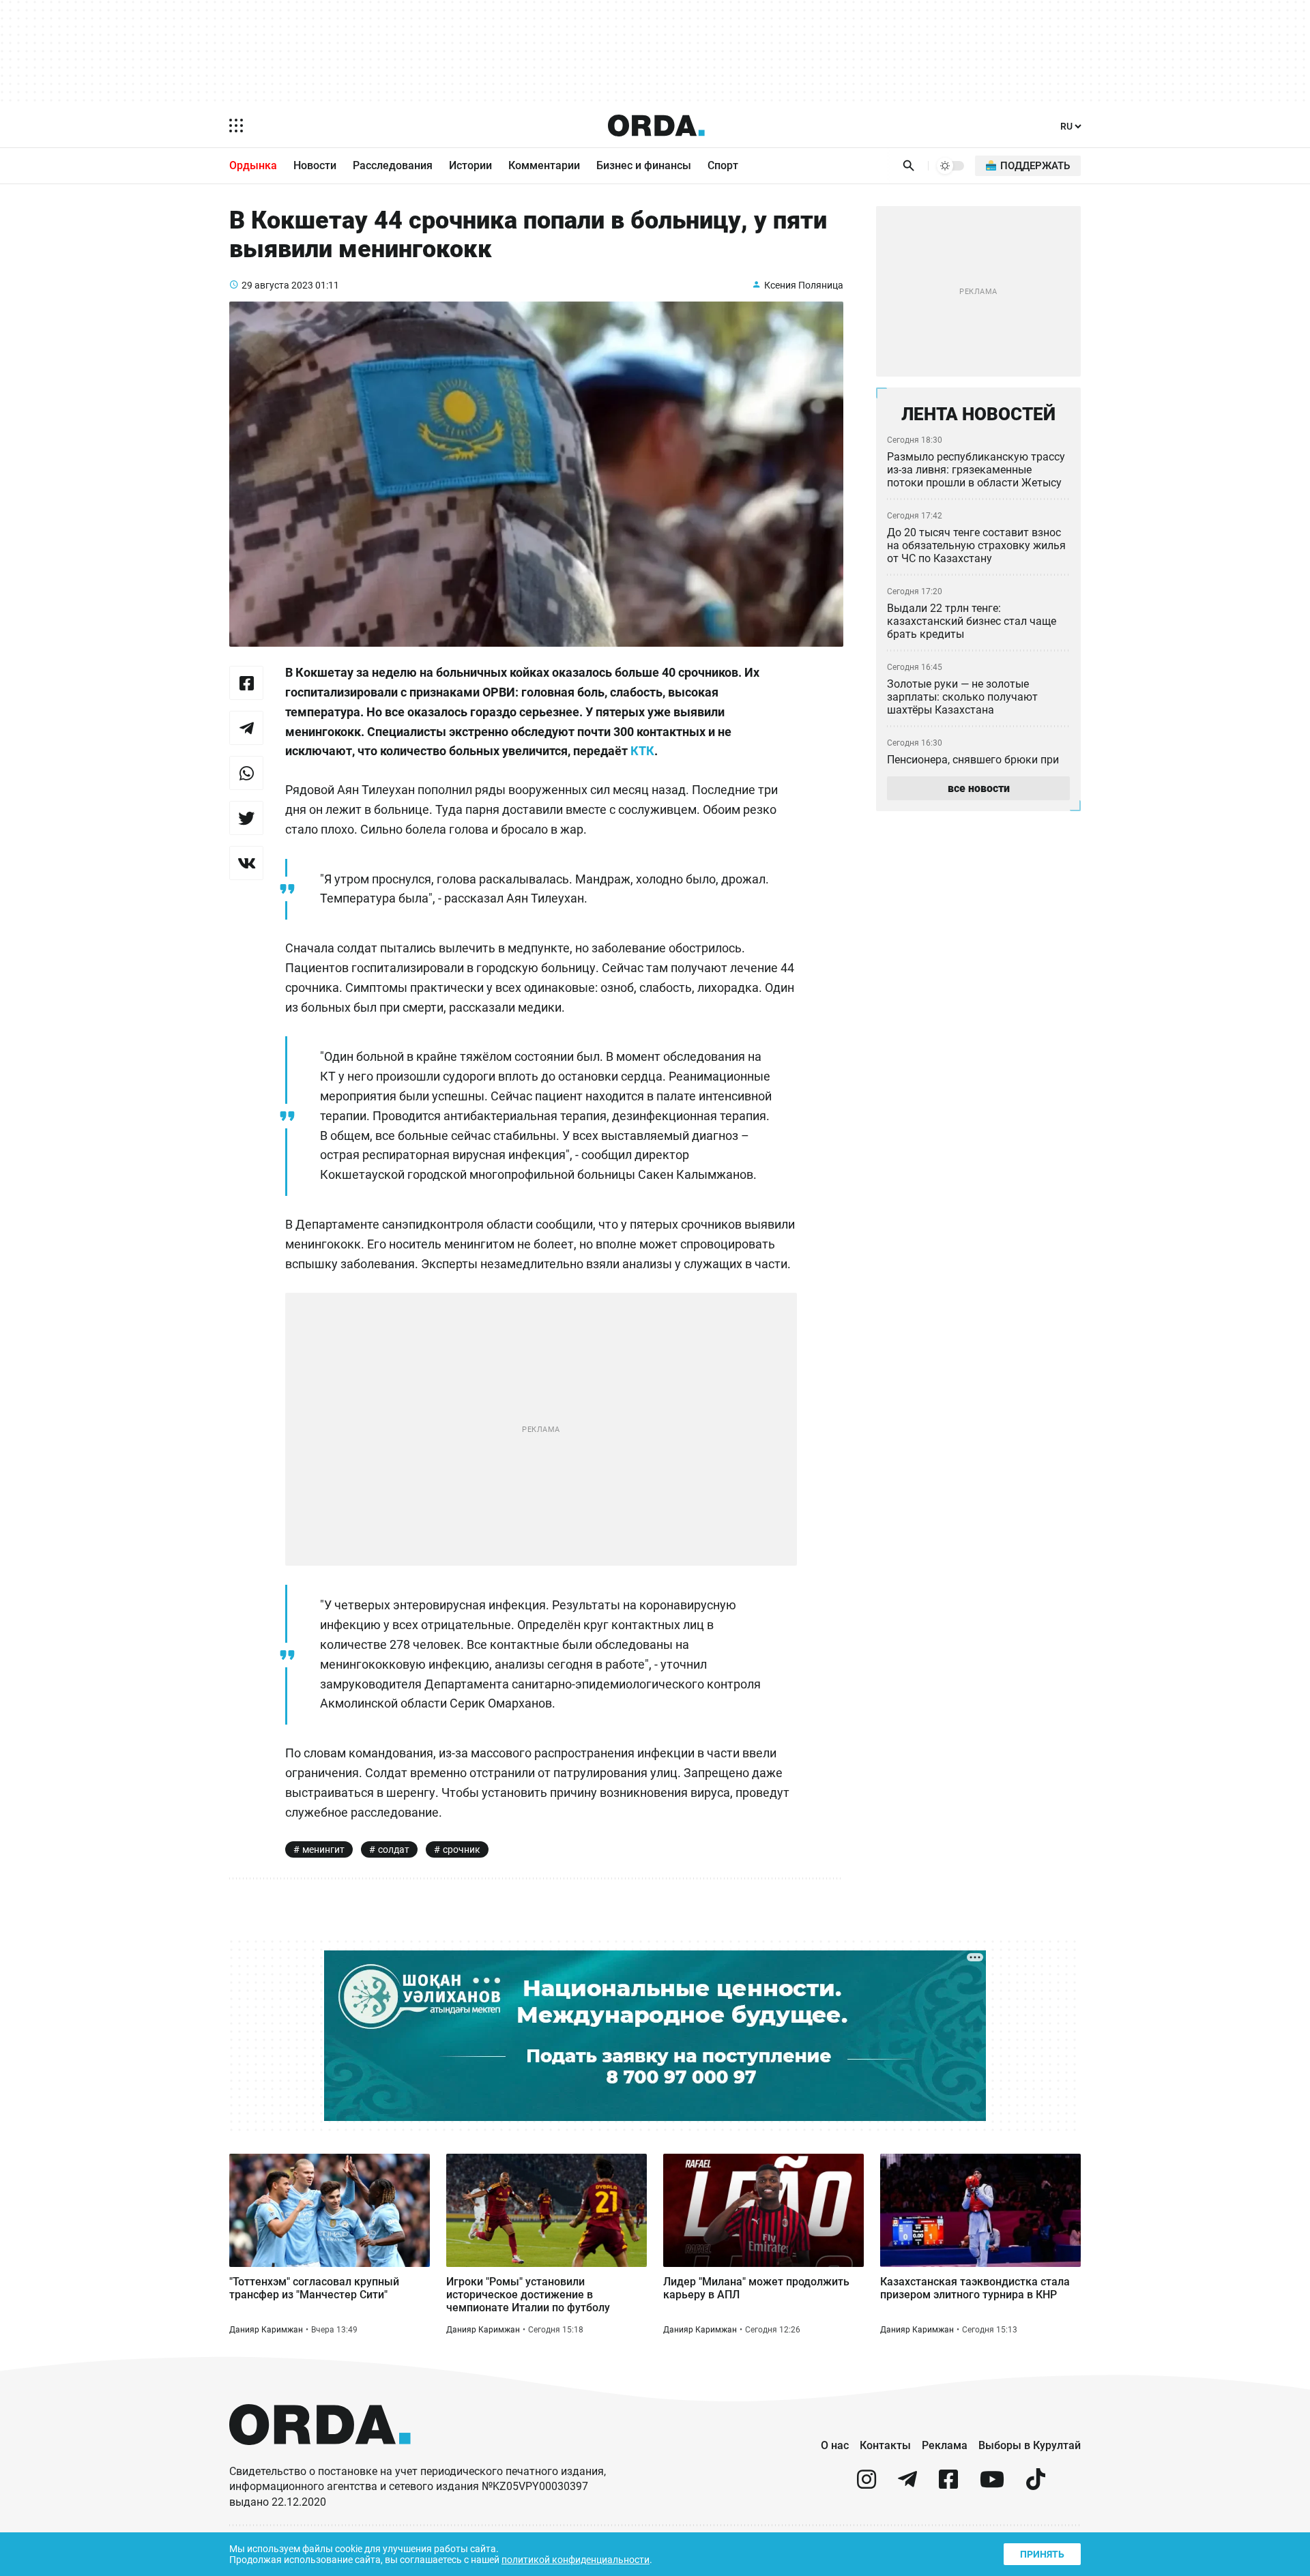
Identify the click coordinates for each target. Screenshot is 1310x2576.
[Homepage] (656, 126)
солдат (394, 1849)
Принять (1042, 2554)
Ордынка (253, 165)
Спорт (723, 165)
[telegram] (907, 2485)
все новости (979, 788)
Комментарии (544, 165)
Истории (470, 165)
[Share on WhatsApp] (246, 773)
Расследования (393, 165)
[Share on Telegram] (246, 728)
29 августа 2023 (277, 285)
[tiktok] (1036, 2485)
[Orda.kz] (320, 2458)
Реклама (945, 2445)
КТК (642, 751)
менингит (323, 1849)
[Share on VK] (246, 863)
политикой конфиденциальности (576, 2560)
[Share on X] (246, 818)
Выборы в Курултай (1030, 2445)
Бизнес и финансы (644, 165)
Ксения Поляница (804, 285)
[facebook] (948, 2485)
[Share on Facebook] (246, 683)
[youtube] (992, 2485)
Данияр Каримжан (266, 2330)
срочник (462, 1849)
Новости (315, 165)
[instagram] (867, 2485)
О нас (835, 2445)
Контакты (885, 2445)
